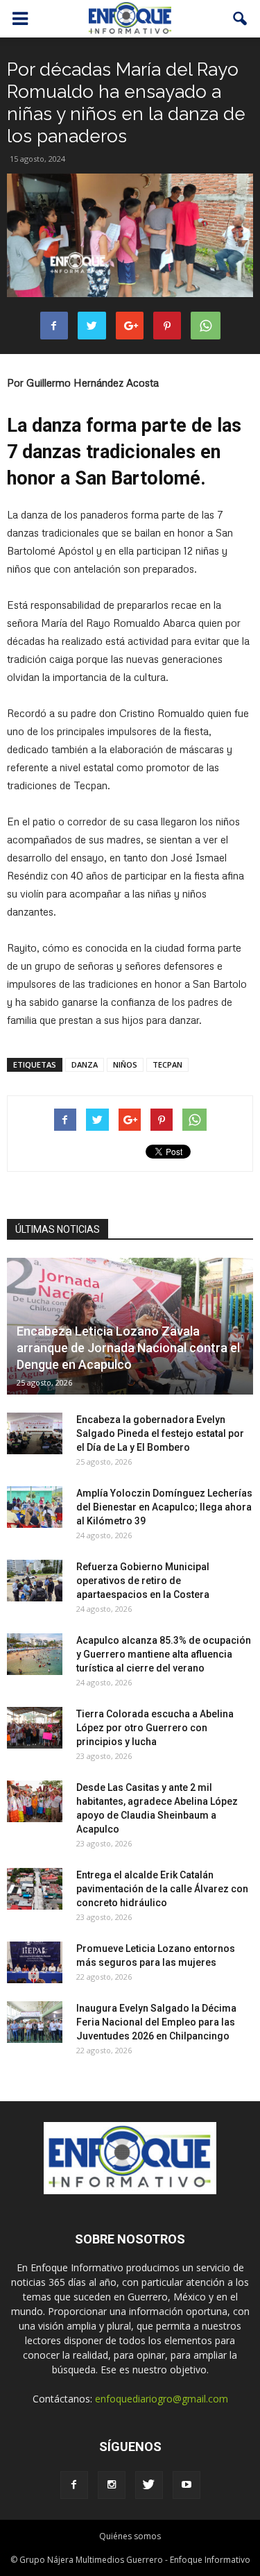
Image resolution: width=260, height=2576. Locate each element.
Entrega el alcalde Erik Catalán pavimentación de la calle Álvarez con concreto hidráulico (162, 1889)
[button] (241, 19)
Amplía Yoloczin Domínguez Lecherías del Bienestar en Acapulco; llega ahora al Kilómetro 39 (164, 1507)
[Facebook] (74, 2485)
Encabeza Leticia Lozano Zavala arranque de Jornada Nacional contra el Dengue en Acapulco (128, 1348)
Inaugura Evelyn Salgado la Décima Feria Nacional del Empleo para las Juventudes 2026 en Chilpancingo (156, 2022)
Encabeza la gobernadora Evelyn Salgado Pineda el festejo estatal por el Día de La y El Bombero (160, 1433)
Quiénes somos (130, 2536)
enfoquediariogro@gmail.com (162, 2399)
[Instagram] (112, 2485)
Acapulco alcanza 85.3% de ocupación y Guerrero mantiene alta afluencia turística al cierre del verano (164, 1654)
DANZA (85, 1064)
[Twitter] (149, 2485)
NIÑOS (125, 1064)
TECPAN (167, 1064)
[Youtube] (187, 2485)
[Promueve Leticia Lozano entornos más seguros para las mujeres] (35, 1962)
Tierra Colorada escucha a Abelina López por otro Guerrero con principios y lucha (155, 1728)
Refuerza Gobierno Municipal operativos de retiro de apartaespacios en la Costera (143, 1581)
